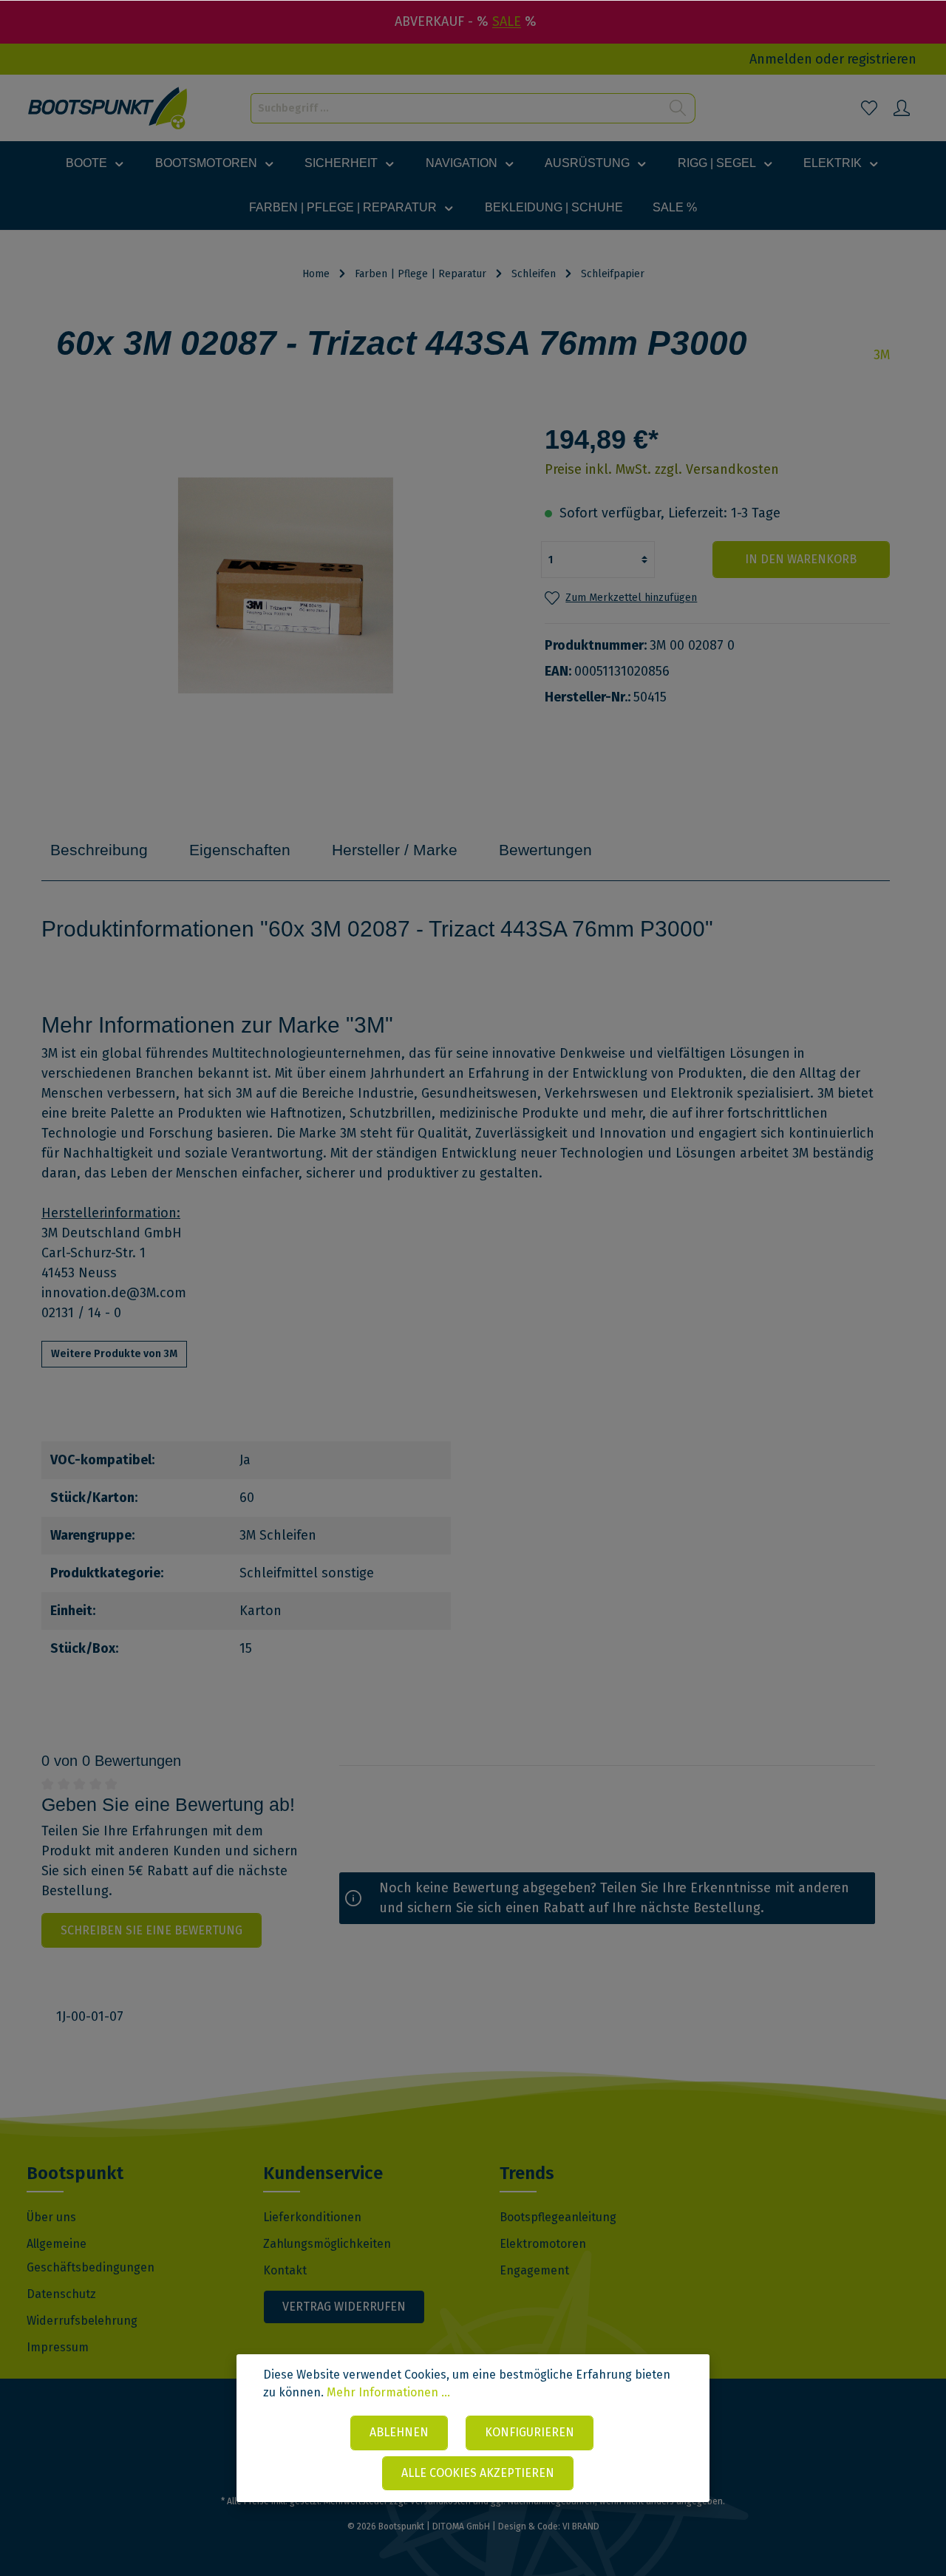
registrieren (882, 59)
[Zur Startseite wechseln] (108, 108)
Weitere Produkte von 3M (114, 1354)
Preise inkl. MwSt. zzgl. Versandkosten (662, 469)
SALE (507, 21)
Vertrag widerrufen (344, 2307)
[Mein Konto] (902, 108)
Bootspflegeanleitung (558, 2217)
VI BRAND (581, 2526)
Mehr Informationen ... (388, 2392)
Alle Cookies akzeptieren (478, 2473)
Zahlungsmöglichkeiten (327, 2244)
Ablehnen (399, 2432)
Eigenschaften (240, 850)
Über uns (51, 2217)
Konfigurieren (530, 2432)
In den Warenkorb (801, 559)
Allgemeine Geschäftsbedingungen (91, 2256)
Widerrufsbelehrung (82, 2321)
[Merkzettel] (869, 108)
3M (882, 355)
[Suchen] (678, 108)
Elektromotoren (543, 2244)
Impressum (58, 2347)
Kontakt (285, 2270)
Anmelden (781, 59)
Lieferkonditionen (312, 2217)
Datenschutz (61, 2294)
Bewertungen (545, 850)
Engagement (534, 2270)
